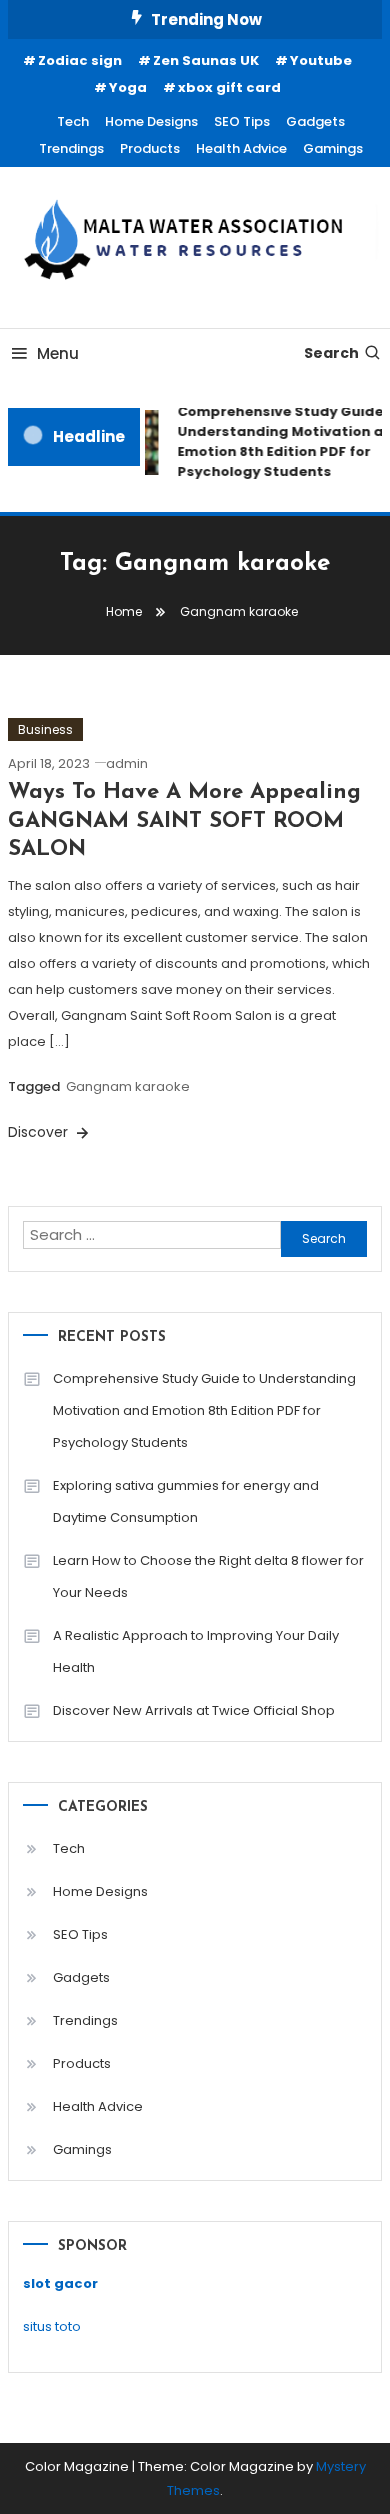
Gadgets (315, 121)
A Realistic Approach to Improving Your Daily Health (196, 1651)
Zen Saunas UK (206, 60)
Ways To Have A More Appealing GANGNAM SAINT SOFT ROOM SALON (184, 821)
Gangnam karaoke (128, 1086)
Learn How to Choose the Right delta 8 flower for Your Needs (208, 1576)
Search (331, 353)
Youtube (321, 60)
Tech (73, 121)
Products (150, 148)
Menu (58, 353)
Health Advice (241, 148)
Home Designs (151, 121)
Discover (40, 1132)
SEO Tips (242, 121)
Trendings (71, 148)
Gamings (333, 148)
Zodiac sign (80, 60)
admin (127, 763)
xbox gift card (229, 87)
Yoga (128, 87)
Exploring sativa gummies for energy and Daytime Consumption (186, 1501)
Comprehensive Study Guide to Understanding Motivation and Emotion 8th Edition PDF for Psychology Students (204, 1410)
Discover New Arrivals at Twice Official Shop (194, 1710)
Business (45, 729)
